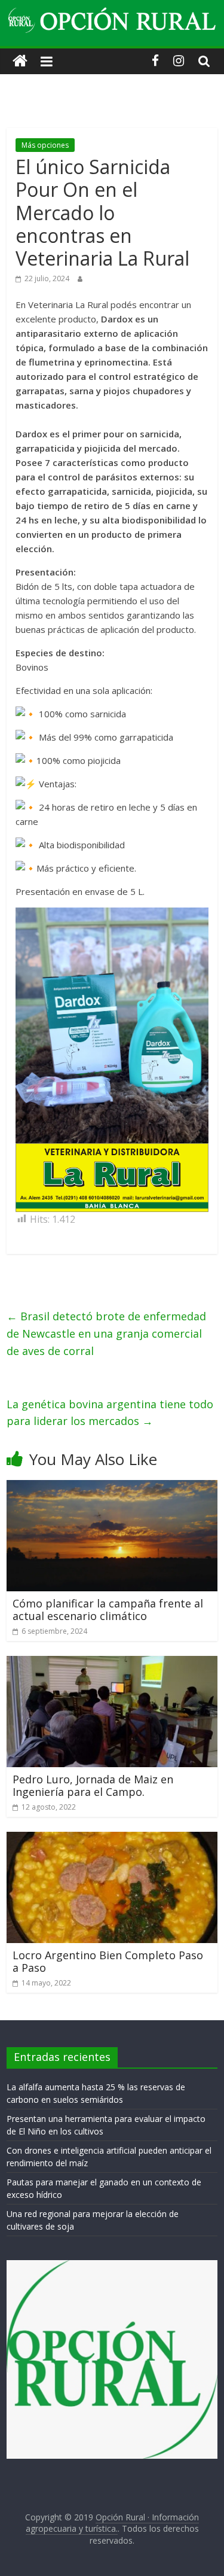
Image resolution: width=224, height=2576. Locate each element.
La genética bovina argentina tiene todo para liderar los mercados (110, 1413)
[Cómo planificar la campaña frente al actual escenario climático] (112, 1487)
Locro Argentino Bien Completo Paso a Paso (108, 1962)
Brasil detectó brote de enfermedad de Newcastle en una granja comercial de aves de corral (106, 1333)
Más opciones (45, 145)
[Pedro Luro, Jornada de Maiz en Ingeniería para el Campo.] (112, 1663)
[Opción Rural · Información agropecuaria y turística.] (20, 61)
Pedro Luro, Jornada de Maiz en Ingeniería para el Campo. (93, 1786)
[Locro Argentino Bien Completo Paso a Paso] (112, 1839)
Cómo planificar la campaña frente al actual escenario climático (108, 1610)
